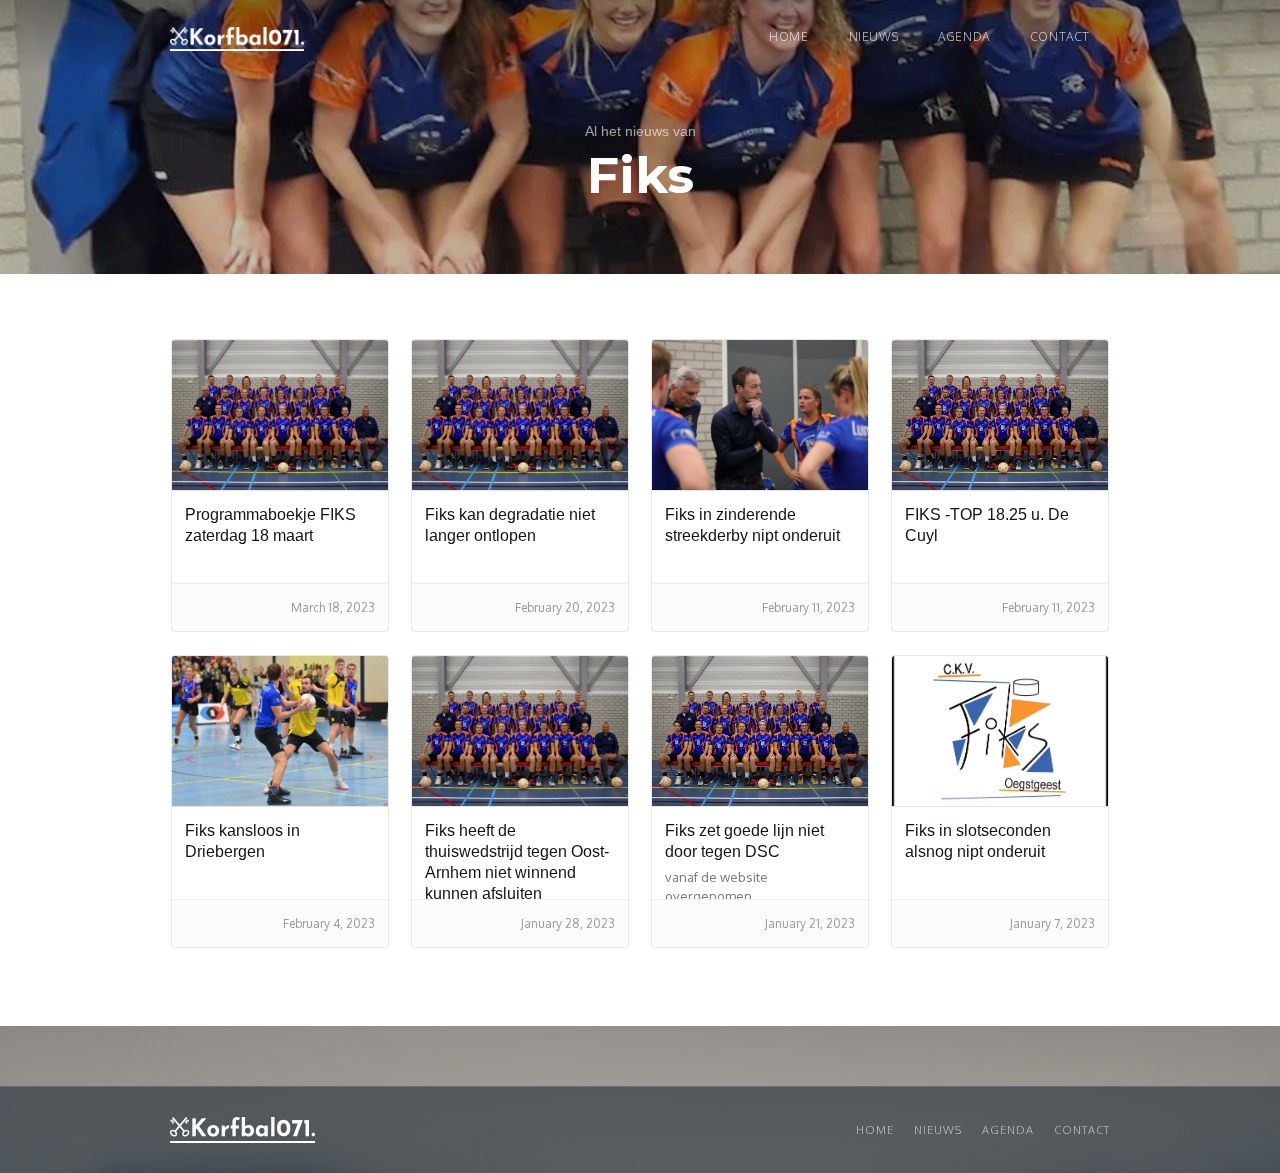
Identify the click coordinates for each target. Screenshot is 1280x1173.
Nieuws (938, 1130)
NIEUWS (874, 36)
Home (788, 36)
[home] (237, 39)
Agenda (964, 36)
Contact (1060, 36)
